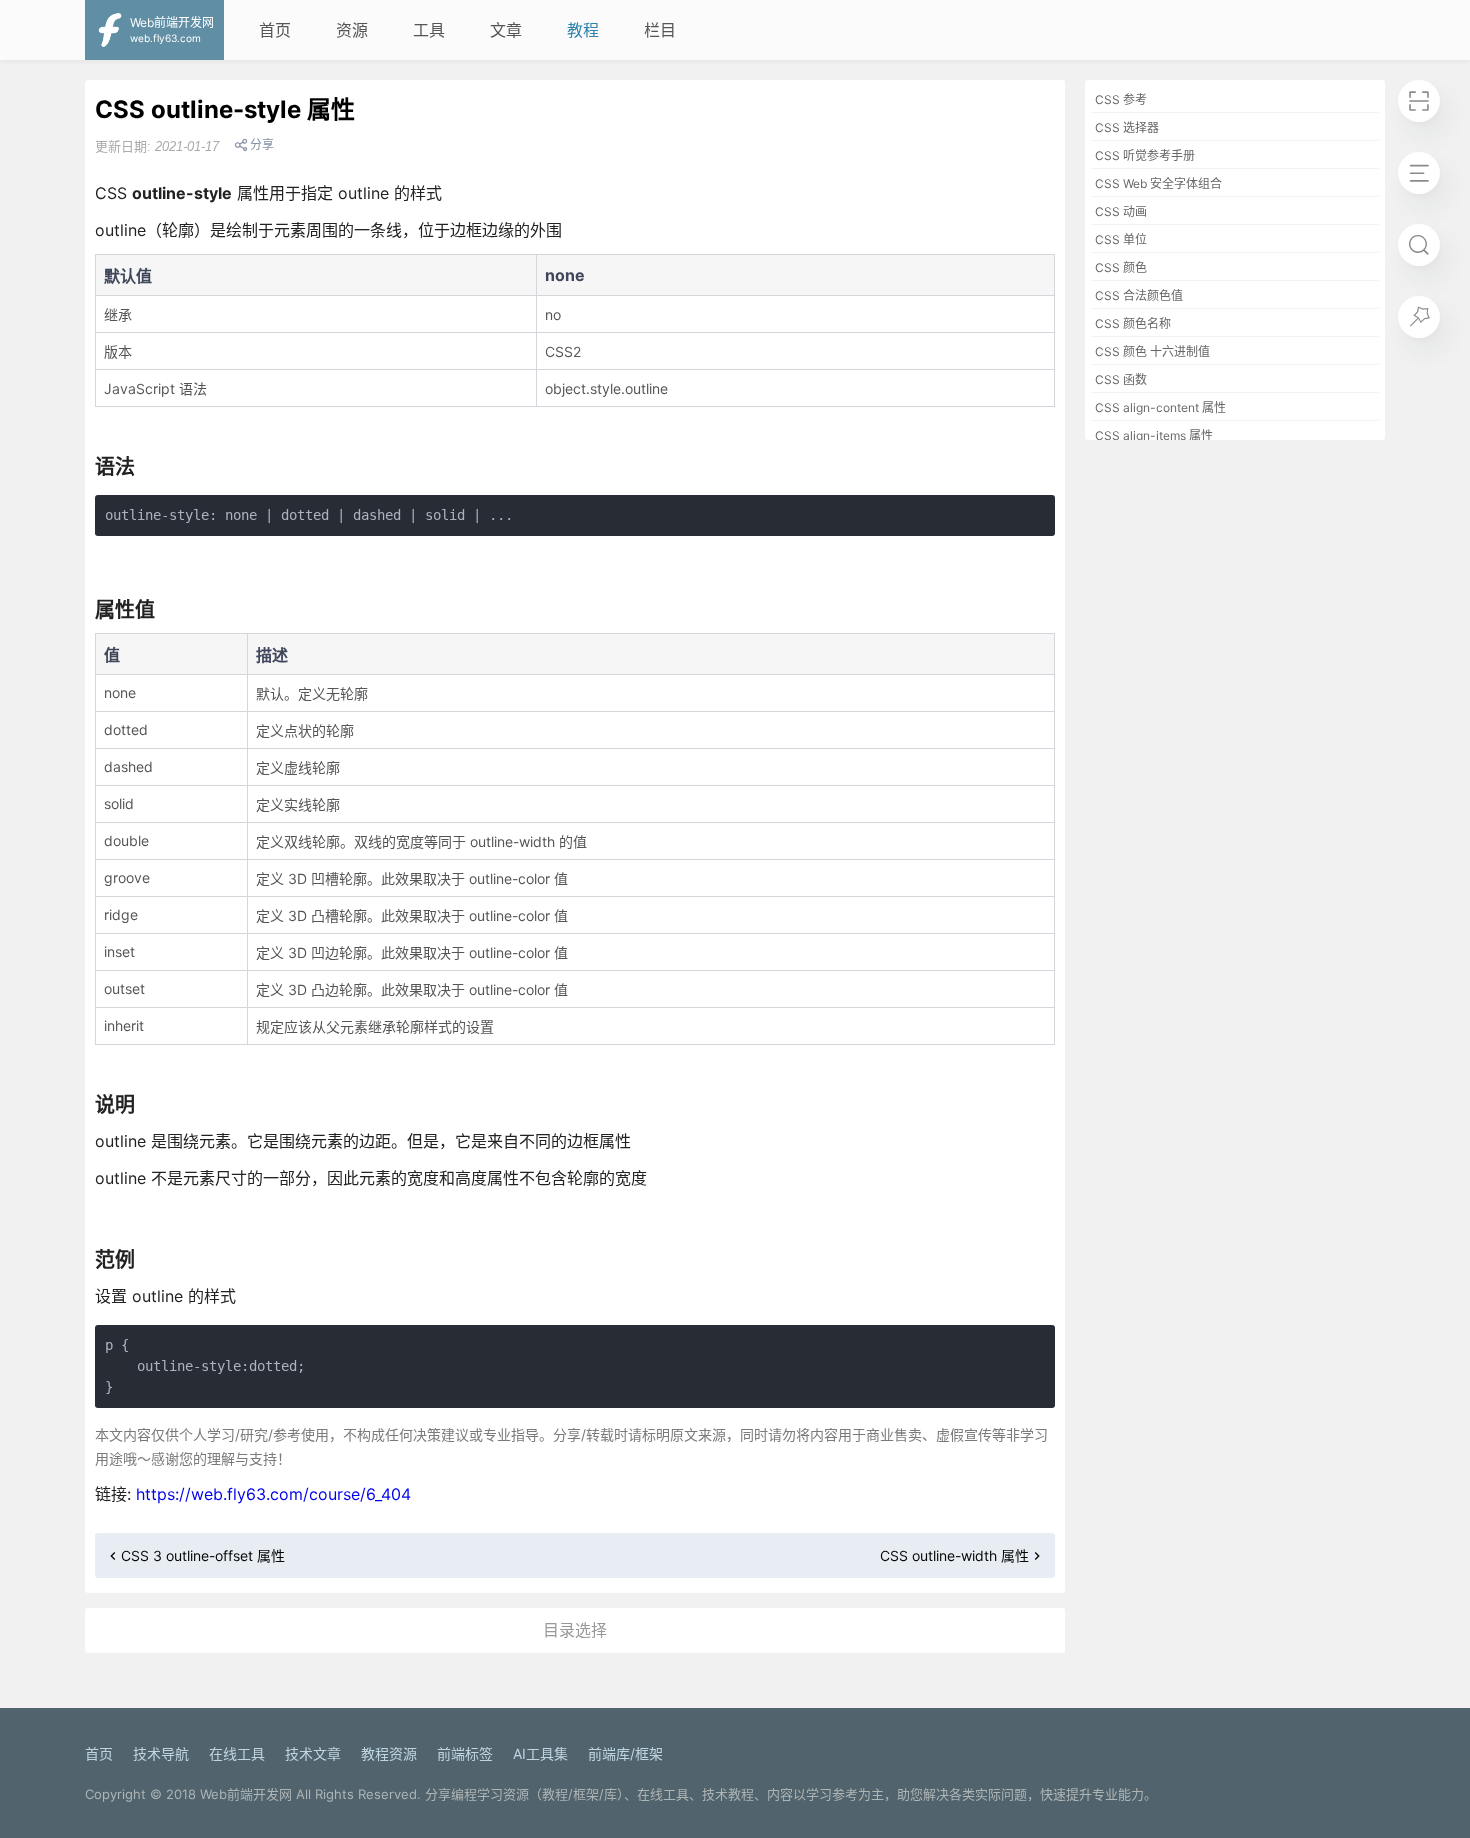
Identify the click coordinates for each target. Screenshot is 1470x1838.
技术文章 (313, 1753)
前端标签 (465, 1753)
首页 (275, 30)
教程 (583, 30)
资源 (352, 30)
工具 (429, 30)
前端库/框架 (625, 1753)
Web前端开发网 (246, 1794)
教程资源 (389, 1753)
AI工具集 (540, 1753)
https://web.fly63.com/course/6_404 (273, 1494)
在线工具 (237, 1753)
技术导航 (161, 1753)
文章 (506, 30)
